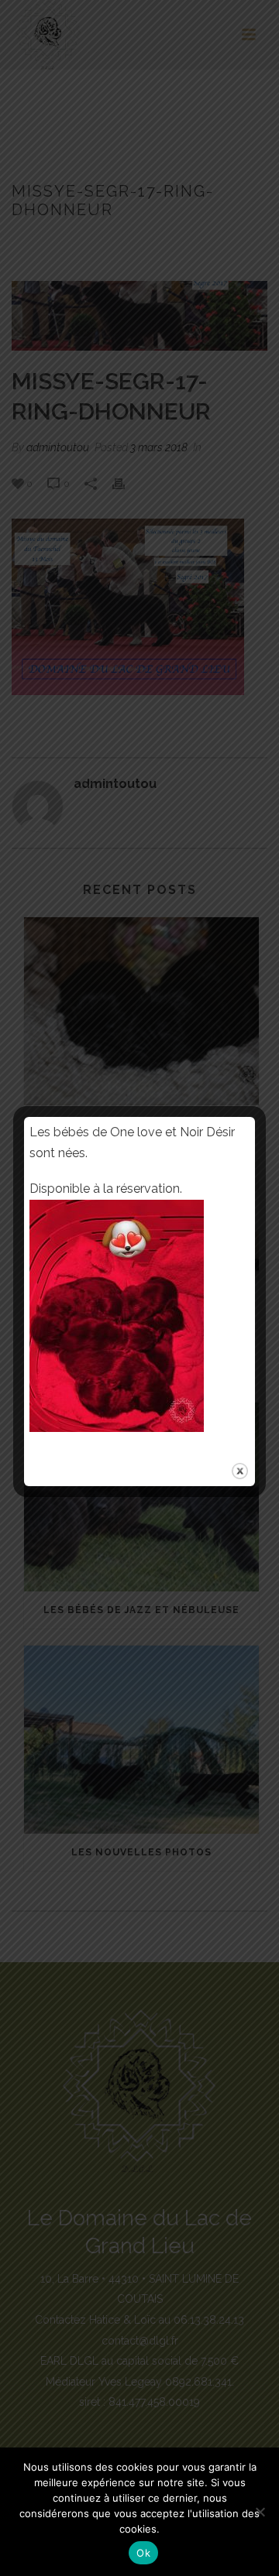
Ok (143, 2553)
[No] (260, 2512)
